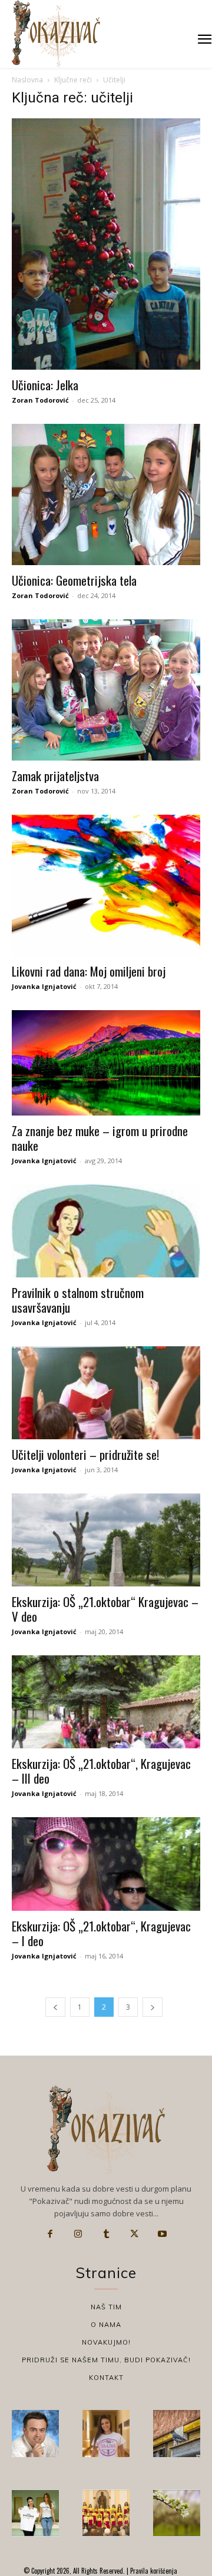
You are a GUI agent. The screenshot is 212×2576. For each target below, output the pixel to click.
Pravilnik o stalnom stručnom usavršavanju (78, 1300)
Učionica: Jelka (45, 385)
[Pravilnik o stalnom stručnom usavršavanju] (106, 1231)
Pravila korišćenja (153, 2571)
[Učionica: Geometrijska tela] (106, 494)
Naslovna (27, 80)
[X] (134, 2234)
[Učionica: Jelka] (106, 244)
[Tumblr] (106, 2234)
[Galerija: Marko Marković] (177, 2513)
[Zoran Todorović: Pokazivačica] (177, 2434)
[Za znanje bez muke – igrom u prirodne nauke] (106, 1063)
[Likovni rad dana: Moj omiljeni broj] (106, 885)
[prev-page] (55, 2007)
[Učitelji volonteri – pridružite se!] (106, 1393)
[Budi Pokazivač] (35, 2513)
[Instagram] (78, 2234)
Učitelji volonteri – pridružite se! (85, 1454)
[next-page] (153, 2007)
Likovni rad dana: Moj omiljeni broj (89, 971)
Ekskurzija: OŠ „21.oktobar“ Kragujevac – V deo (105, 1609)
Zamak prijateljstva (55, 776)
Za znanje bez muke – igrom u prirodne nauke (100, 1138)
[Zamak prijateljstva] (106, 690)
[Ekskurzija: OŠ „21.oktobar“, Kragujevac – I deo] (106, 1864)
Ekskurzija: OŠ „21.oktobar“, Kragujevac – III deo (101, 1771)
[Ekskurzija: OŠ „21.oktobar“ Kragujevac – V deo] (106, 1540)
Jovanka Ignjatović (44, 986)
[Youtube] (162, 2234)
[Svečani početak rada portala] (106, 2513)
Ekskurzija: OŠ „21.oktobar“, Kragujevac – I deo (101, 1933)
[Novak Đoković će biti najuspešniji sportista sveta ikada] (35, 2434)
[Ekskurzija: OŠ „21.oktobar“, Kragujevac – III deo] (106, 1702)
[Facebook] (50, 2234)
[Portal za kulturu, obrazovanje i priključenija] (56, 33)
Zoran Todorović (40, 400)
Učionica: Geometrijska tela (74, 580)
